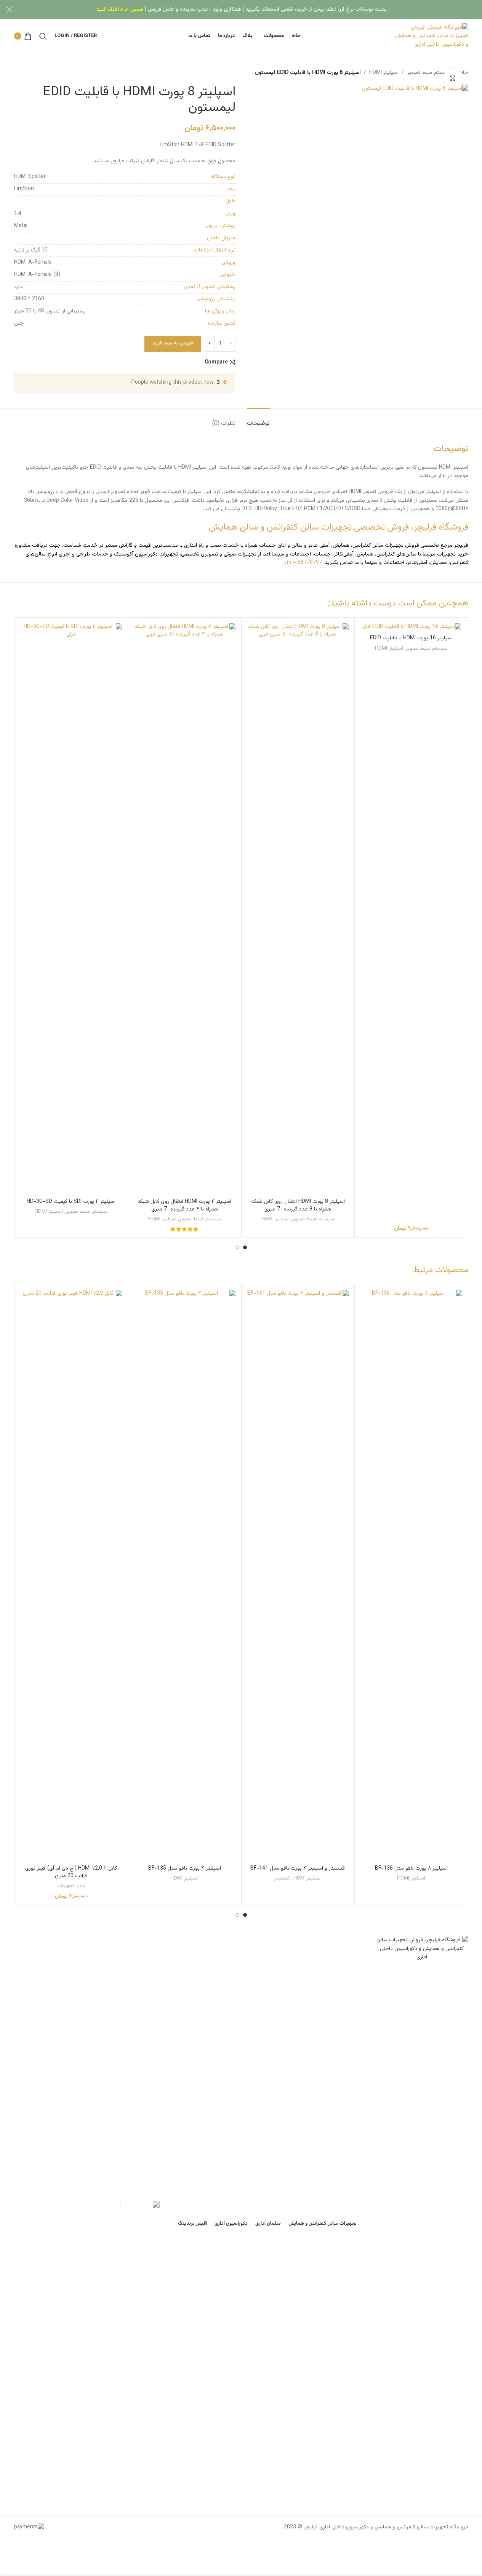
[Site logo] (430, 36)
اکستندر (283, 1878)
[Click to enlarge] (453, 78)
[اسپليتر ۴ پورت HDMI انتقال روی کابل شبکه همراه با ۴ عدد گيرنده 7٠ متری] (185, 909)
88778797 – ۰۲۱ (303, 563)
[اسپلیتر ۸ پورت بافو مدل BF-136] (411, 1576)
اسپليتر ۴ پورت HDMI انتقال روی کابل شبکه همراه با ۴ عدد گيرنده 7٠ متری (184, 1206)
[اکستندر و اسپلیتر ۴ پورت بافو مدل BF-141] (298, 1576)
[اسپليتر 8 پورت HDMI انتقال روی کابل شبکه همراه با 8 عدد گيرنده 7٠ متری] (298, 909)
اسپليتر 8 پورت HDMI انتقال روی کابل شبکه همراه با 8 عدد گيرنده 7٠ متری (298, 1206)
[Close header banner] (10, 10)
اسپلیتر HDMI (384, 73)
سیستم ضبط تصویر (428, 73)
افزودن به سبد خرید (173, 343)
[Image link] (422, 2222)
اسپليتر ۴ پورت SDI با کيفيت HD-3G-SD (71, 1202)
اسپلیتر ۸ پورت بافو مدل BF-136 (411, 1868)
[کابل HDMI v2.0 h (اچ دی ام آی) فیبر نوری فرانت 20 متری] (71, 1576)
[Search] (43, 36)
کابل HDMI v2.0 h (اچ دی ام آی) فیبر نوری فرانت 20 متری (71, 1872)
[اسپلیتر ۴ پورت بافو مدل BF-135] (185, 1576)
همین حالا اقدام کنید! (119, 10)
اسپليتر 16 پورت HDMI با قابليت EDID (411, 638)
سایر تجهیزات (71, 1886)
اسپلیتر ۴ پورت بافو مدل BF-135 (185, 1868)
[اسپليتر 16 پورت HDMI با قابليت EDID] (411, 627)
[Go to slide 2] (237, 1247)
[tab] (258, 420)
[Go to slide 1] (245, 1247)
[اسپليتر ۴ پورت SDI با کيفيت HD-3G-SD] (71, 909)
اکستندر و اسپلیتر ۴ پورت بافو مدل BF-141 (298, 1868)
